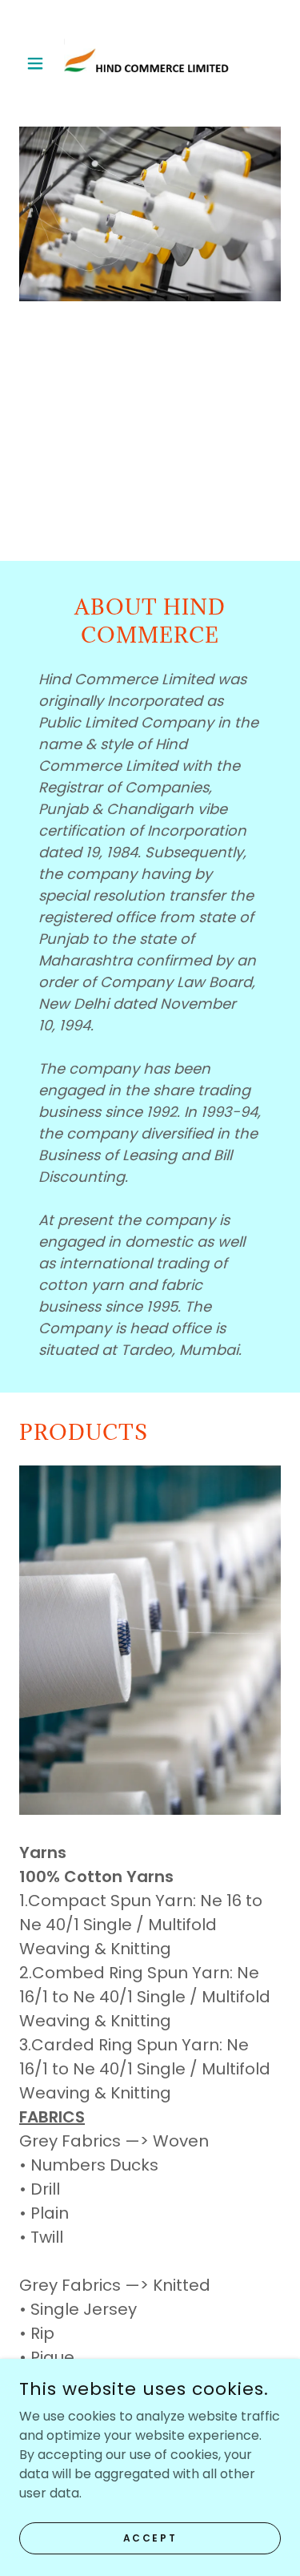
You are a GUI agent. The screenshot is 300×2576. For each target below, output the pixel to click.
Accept (150, 2537)
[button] (39, 63)
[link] (150, 63)
